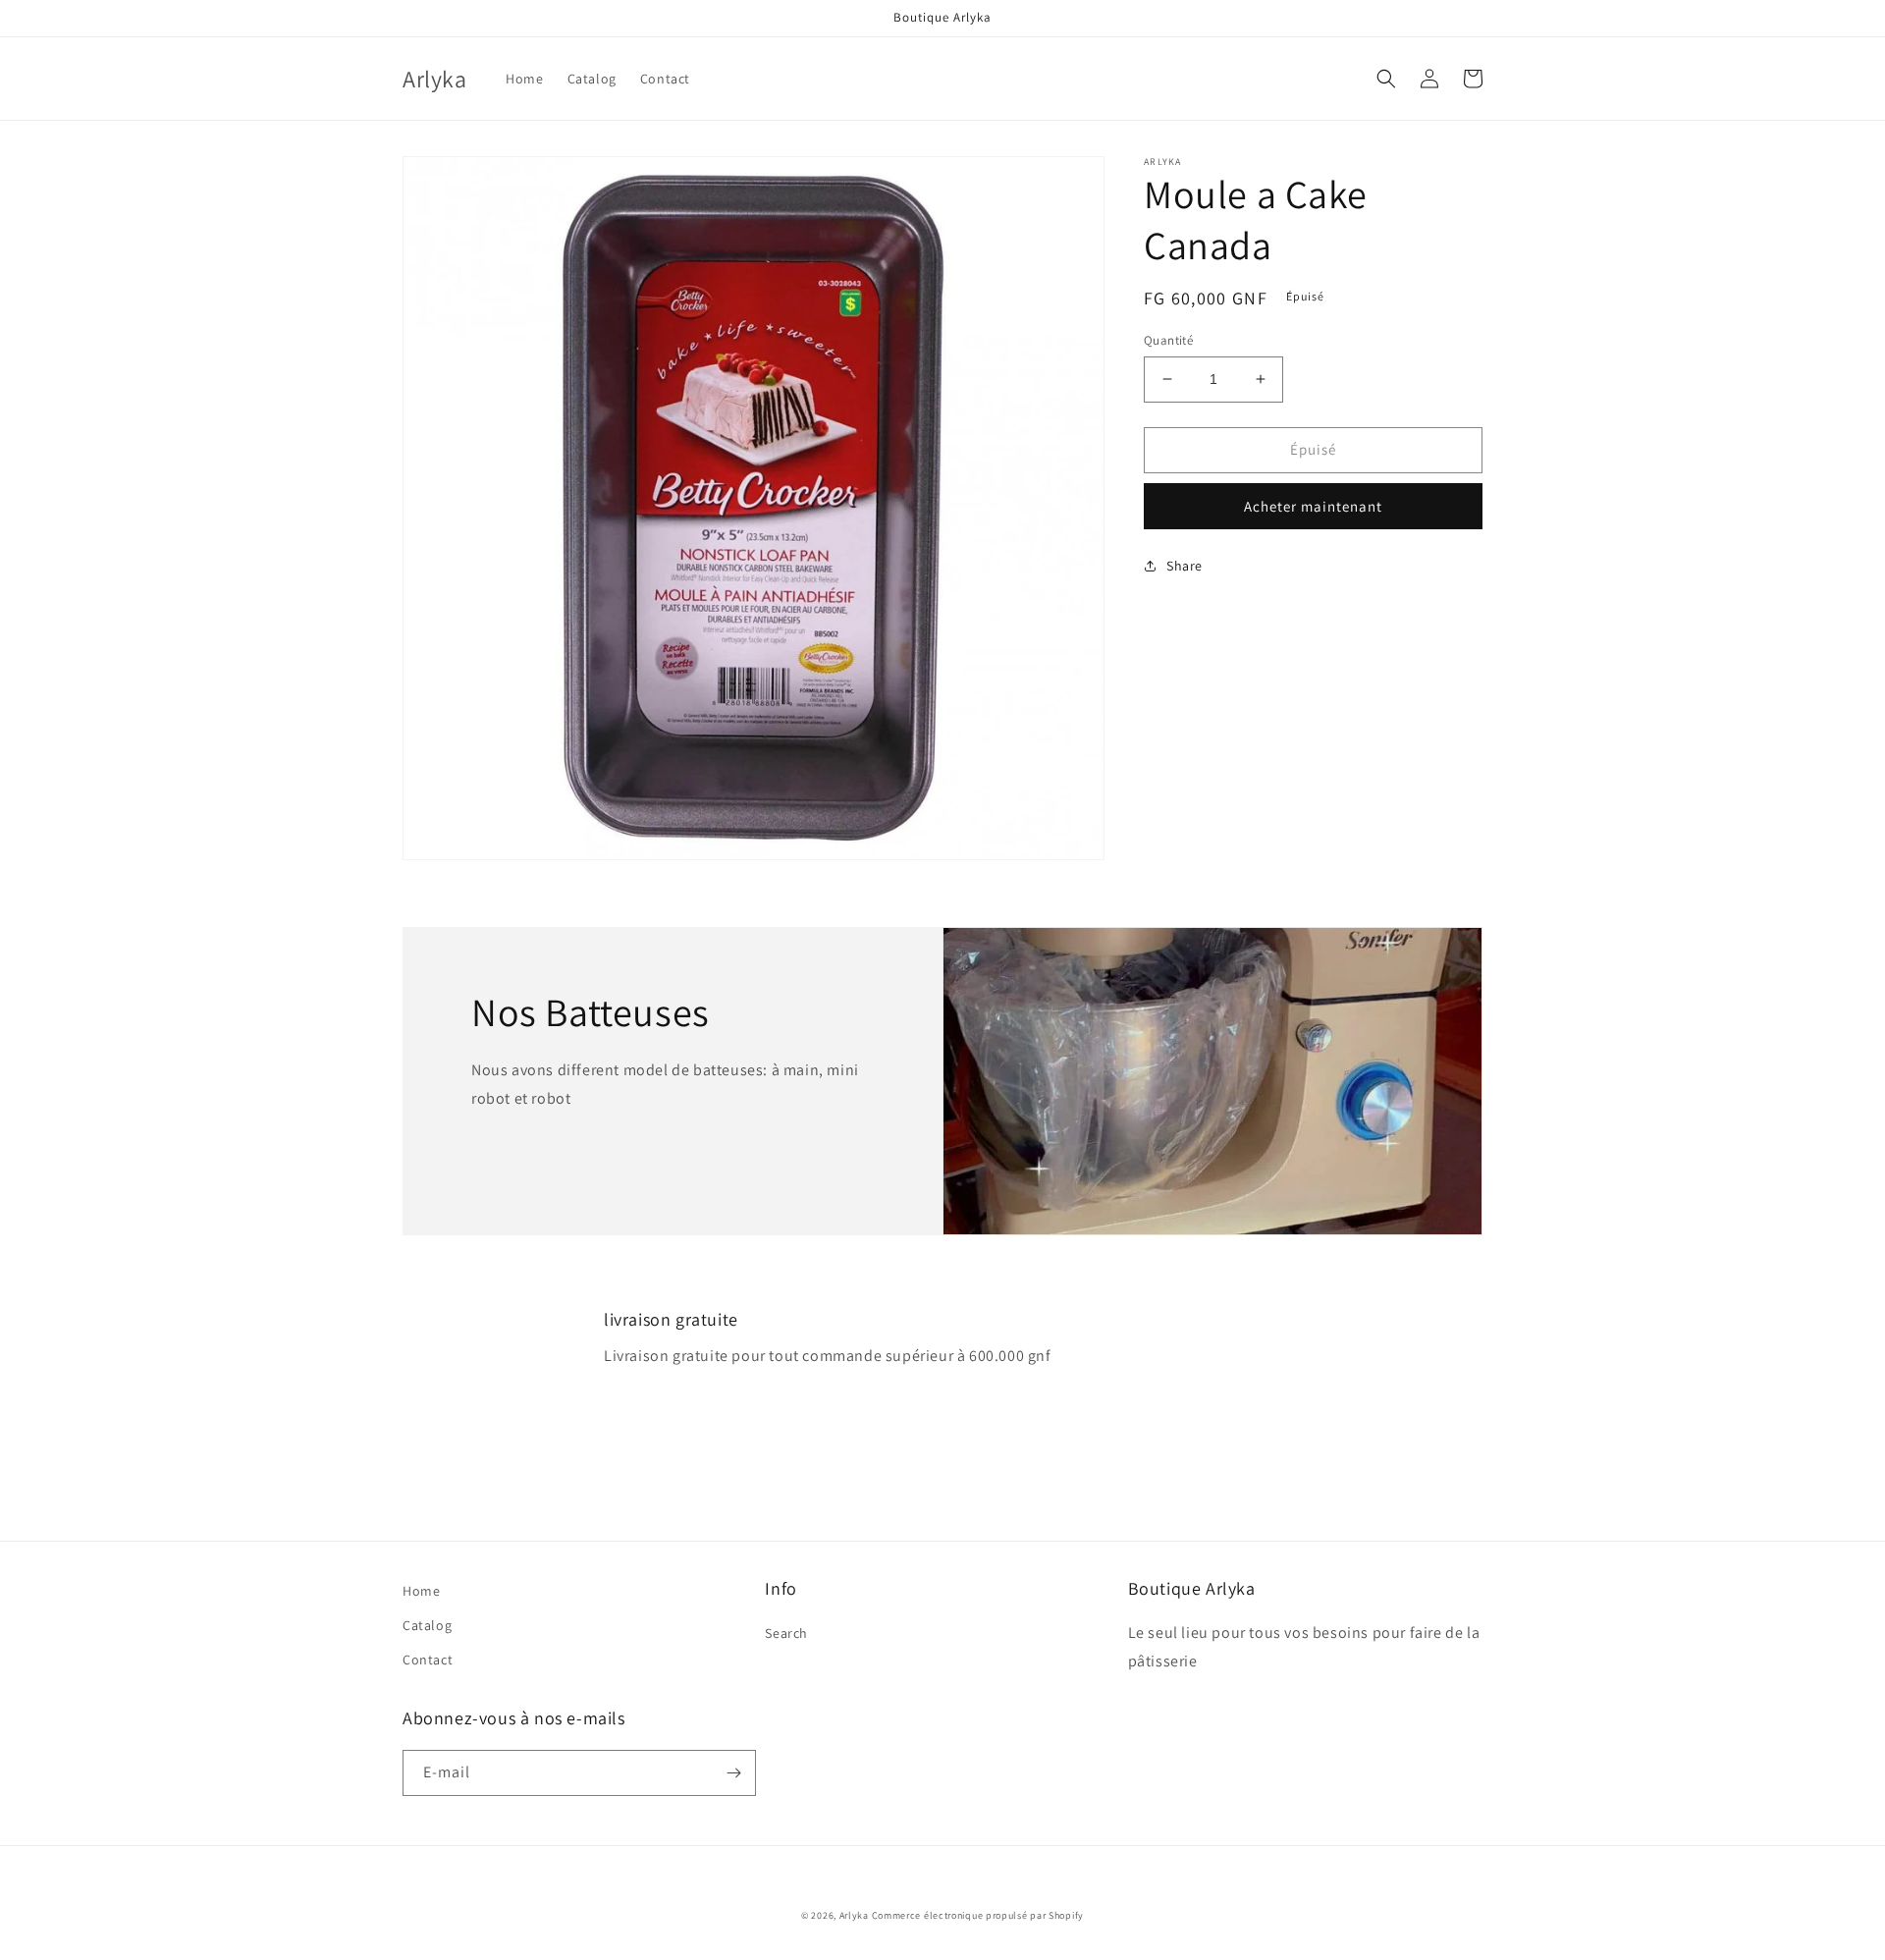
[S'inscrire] (733, 1773)
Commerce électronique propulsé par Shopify (978, 1915)
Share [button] (1185, 565)
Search (786, 1633)
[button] (1386, 79)
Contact (428, 1660)
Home (421, 1591)
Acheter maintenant (1313, 505)
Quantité (1168, 340)
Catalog (427, 1625)
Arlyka (854, 1915)
